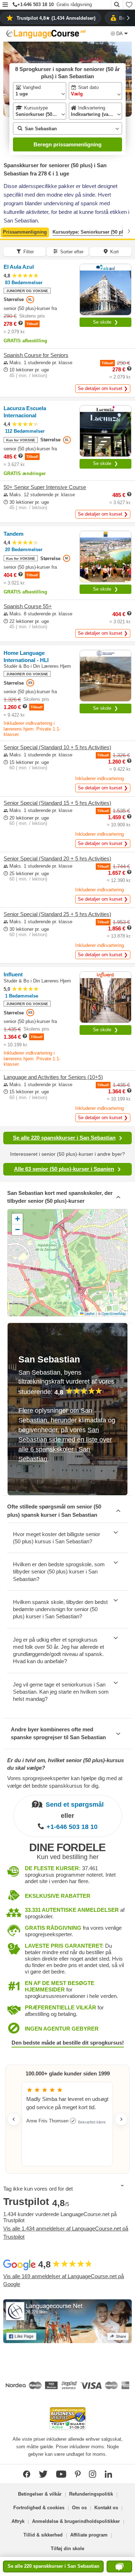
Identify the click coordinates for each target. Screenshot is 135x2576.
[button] (5, 5)
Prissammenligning (25, 232)
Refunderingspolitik (91, 2494)
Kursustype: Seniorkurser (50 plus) (91, 232)
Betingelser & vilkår (40, 2494)
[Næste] (129, 231)
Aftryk (18, 2521)
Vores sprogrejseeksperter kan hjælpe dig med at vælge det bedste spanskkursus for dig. (65, 1782)
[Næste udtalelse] (121, 2119)
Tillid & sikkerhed (43, 2535)
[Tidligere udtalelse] (14, 2119)
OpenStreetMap (114, 1314)
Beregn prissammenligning (67, 144)
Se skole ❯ (105, 322)
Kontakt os (106, 2508)
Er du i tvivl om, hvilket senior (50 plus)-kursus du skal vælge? (66, 1764)
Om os (79, 2508)
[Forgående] (6, 231)
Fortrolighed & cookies (39, 2508)
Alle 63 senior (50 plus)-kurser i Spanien (64, 1169)
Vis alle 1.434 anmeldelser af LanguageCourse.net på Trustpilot (66, 2233)
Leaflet (89, 1314)
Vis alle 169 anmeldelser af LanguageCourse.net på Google (64, 2280)
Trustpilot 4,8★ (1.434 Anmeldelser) (56, 18)
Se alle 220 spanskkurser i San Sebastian (64, 1138)
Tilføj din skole (67, 2549)
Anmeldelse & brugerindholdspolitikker (76, 2521)
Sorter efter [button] (72, 252)
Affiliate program (89, 2535)
